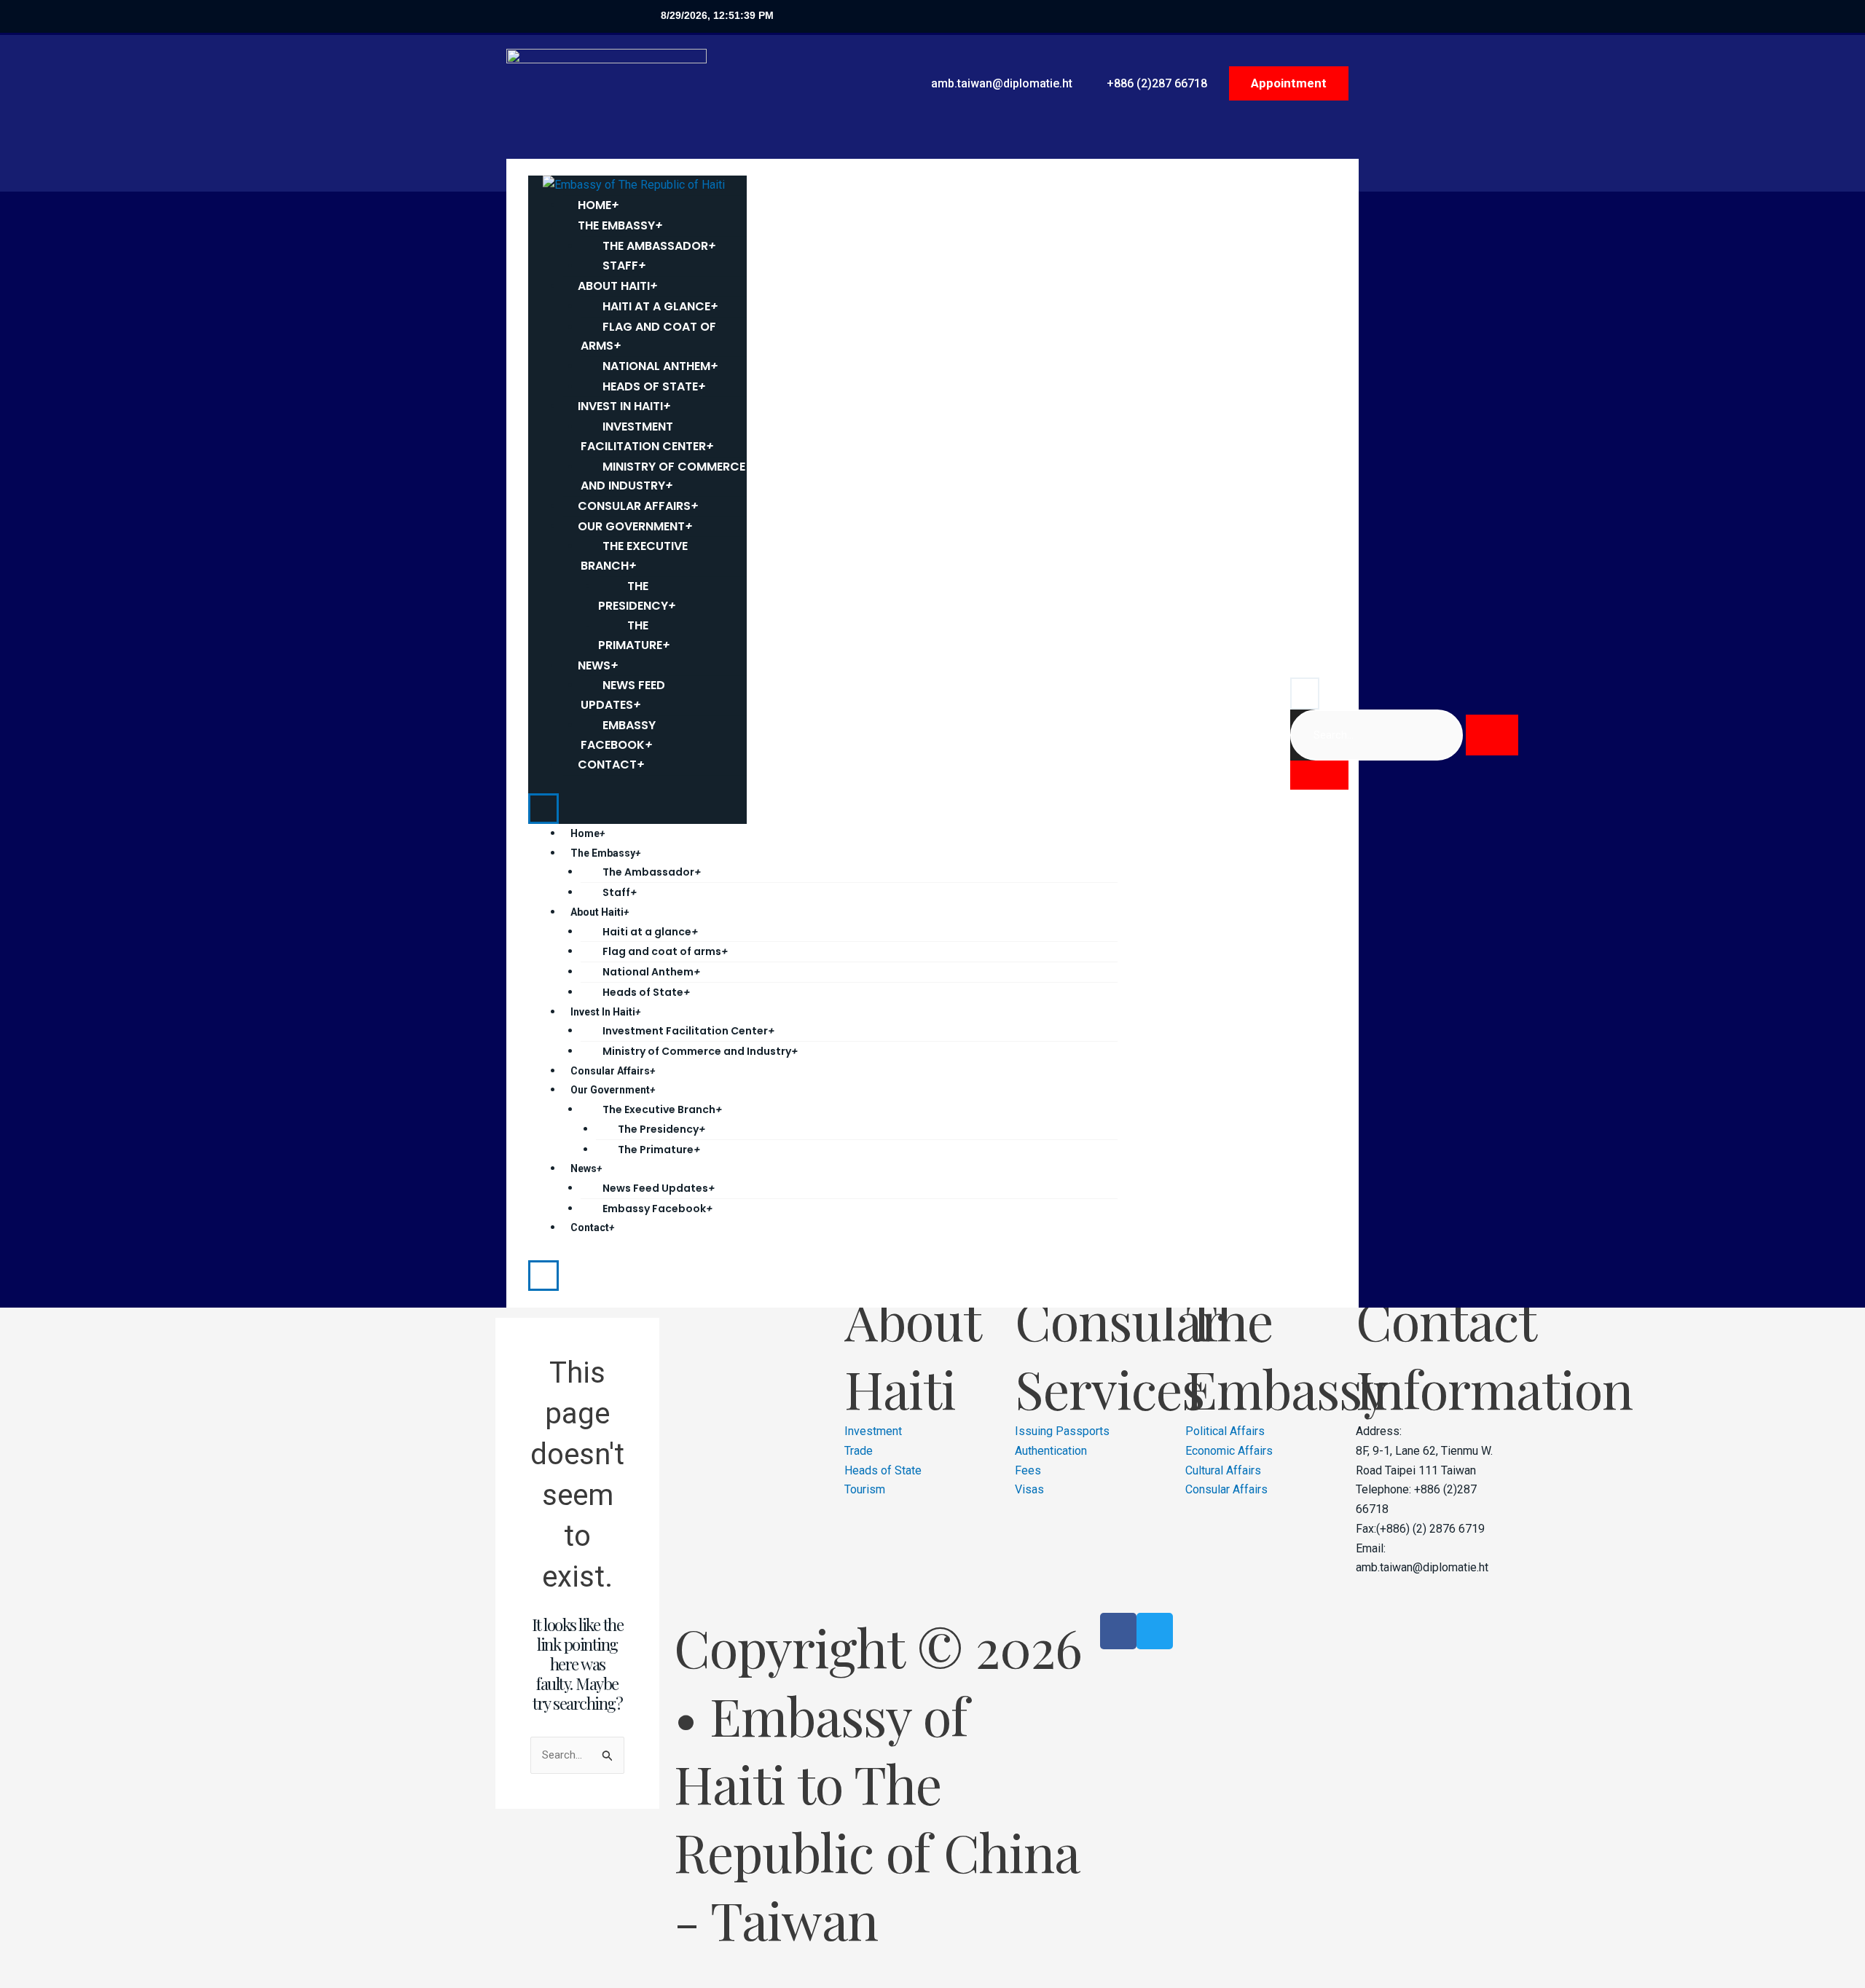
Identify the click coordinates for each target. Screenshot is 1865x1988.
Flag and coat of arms (648, 337)
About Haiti (600, 912)
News (586, 1168)
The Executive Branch (634, 556)
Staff (620, 892)
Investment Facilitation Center (647, 436)
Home (588, 833)
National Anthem (651, 972)
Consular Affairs (613, 1071)
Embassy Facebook (618, 735)
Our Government (613, 1090)
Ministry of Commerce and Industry (663, 476)
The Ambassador (652, 872)
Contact (611, 765)
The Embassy (605, 853)
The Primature (634, 635)
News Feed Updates (623, 695)
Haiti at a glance (650, 932)
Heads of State (646, 992)
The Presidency (637, 596)
